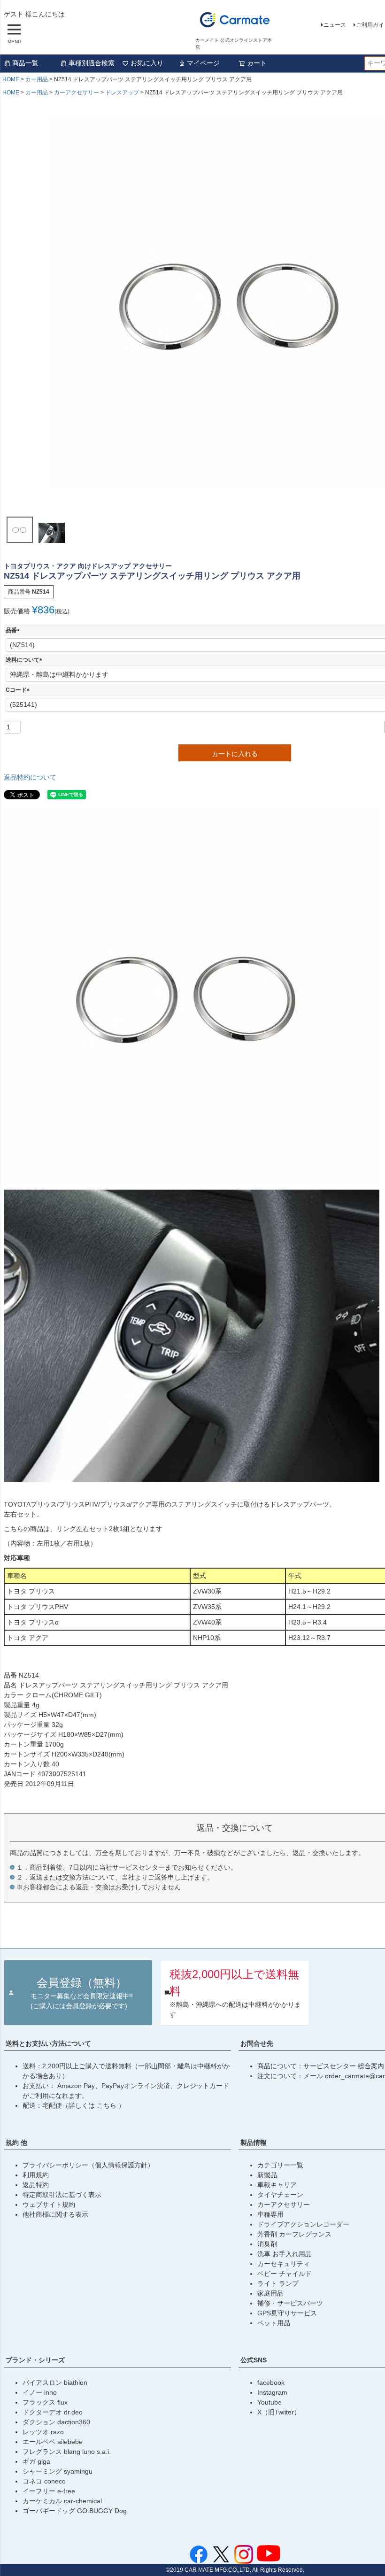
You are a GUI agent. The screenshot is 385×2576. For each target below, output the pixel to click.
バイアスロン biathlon (55, 2383)
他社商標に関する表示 (55, 2214)
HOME (11, 79)
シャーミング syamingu (58, 2471)
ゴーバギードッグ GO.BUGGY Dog (75, 2511)
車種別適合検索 (92, 63)
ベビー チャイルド (285, 2274)
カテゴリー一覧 (280, 2165)
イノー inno (40, 2392)
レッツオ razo (43, 2432)
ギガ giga (36, 2461)
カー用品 (37, 79)
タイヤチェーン (280, 2195)
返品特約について (30, 777)
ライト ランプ (278, 2283)
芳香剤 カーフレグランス (294, 2234)
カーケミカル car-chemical (62, 2501)
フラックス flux (45, 2402)
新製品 (267, 2175)
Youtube (269, 2402)
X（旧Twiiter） (279, 2412)
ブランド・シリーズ (35, 2360)
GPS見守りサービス (287, 2313)
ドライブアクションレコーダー (303, 2224)
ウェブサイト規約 (49, 2205)
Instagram (272, 2392)
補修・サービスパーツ (290, 2303)
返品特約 (36, 2185)
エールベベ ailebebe (53, 2442)
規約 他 (16, 2143)
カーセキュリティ (284, 2264)
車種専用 (270, 2214)
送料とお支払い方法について (48, 2043)
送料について (25, 660)
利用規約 (36, 2175)
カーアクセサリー (77, 93)
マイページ (203, 63)
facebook (271, 2383)
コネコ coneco (44, 2481)
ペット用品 (274, 2323)
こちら (108, 2105)
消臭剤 (267, 2244)
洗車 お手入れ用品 (285, 2254)
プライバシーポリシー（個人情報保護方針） (88, 2165)
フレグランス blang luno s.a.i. (67, 2452)
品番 (14, 630)
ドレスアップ (122, 93)
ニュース (335, 25)
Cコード (19, 690)
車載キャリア (277, 2185)
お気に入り (147, 63)
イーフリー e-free (49, 2491)
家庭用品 (270, 2293)
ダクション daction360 (56, 2422)
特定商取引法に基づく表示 (62, 2195)
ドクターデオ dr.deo (53, 2412)
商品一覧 (25, 63)
